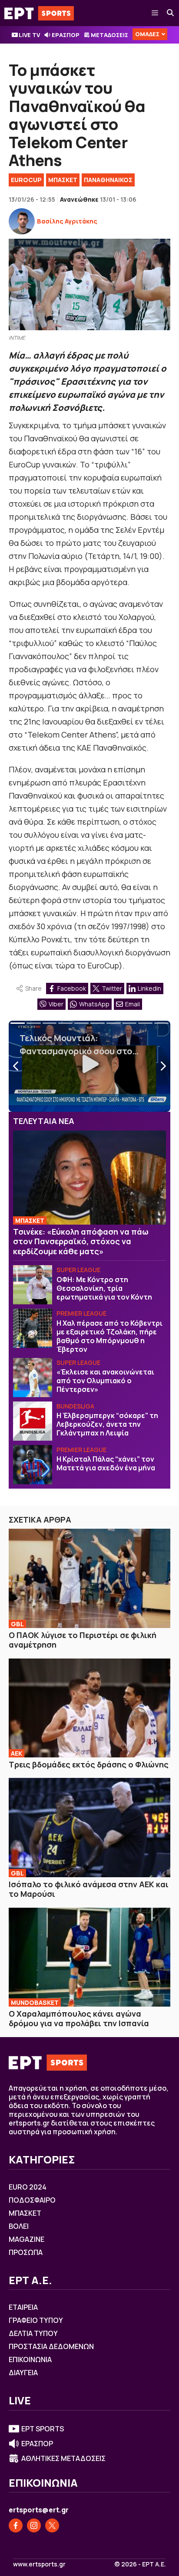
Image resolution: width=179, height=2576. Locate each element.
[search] (171, 13)
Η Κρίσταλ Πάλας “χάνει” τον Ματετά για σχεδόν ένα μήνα (106, 1463)
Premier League (81, 1313)
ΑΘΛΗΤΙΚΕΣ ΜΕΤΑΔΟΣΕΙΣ (63, 2458)
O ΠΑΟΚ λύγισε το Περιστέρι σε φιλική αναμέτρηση (83, 1640)
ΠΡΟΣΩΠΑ (26, 2252)
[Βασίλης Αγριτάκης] (22, 221)
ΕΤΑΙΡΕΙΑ (23, 2307)
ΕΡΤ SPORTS (43, 2429)
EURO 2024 (28, 2187)
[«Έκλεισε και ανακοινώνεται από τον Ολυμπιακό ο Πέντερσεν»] (33, 1378)
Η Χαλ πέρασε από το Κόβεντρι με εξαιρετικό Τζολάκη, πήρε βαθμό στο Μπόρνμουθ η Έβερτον (109, 1336)
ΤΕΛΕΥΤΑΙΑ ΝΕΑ (44, 1121)
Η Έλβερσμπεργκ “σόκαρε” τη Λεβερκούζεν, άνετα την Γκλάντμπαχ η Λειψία (107, 1424)
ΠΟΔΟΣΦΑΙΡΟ (32, 2200)
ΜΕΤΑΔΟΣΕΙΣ (109, 35)
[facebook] (16, 2525)
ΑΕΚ (17, 1753)
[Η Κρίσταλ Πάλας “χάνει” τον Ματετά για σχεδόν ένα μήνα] (33, 1465)
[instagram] (34, 2525)
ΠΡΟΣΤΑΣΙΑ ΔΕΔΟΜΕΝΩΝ (51, 2346)
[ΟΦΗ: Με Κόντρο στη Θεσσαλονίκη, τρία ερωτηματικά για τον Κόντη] (33, 1285)
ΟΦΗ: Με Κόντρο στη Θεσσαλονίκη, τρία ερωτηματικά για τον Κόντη (104, 1288)
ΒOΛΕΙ (19, 2226)
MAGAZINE (27, 2239)
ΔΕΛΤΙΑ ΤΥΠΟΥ (33, 2333)
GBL (17, 1624)
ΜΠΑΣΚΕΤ (63, 180)
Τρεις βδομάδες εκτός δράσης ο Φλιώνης (89, 1764)
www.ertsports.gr (39, 2564)
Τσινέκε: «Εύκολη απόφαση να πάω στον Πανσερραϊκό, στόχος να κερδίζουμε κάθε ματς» (81, 1241)
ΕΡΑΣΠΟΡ (66, 35)
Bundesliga (75, 1406)
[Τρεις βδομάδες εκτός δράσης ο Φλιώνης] (89, 1708)
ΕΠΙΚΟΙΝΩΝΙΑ (30, 2359)
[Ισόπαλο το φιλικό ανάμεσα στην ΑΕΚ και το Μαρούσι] (89, 1827)
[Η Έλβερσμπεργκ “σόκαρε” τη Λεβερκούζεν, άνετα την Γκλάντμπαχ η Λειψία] (33, 1421)
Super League (78, 1270)
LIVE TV (29, 35)
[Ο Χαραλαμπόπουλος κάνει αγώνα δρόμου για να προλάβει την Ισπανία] (89, 1957)
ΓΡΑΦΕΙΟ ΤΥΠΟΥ (36, 2320)
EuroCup (26, 180)
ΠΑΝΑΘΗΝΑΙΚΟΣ (108, 180)
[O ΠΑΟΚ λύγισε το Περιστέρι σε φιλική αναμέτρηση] (89, 1578)
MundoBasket (35, 2002)
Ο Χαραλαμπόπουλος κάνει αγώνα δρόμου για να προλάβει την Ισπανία (79, 2019)
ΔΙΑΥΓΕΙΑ (23, 2373)
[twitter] (52, 2525)
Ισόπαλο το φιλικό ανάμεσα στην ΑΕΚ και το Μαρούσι (89, 1889)
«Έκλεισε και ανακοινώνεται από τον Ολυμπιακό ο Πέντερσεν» (105, 1381)
